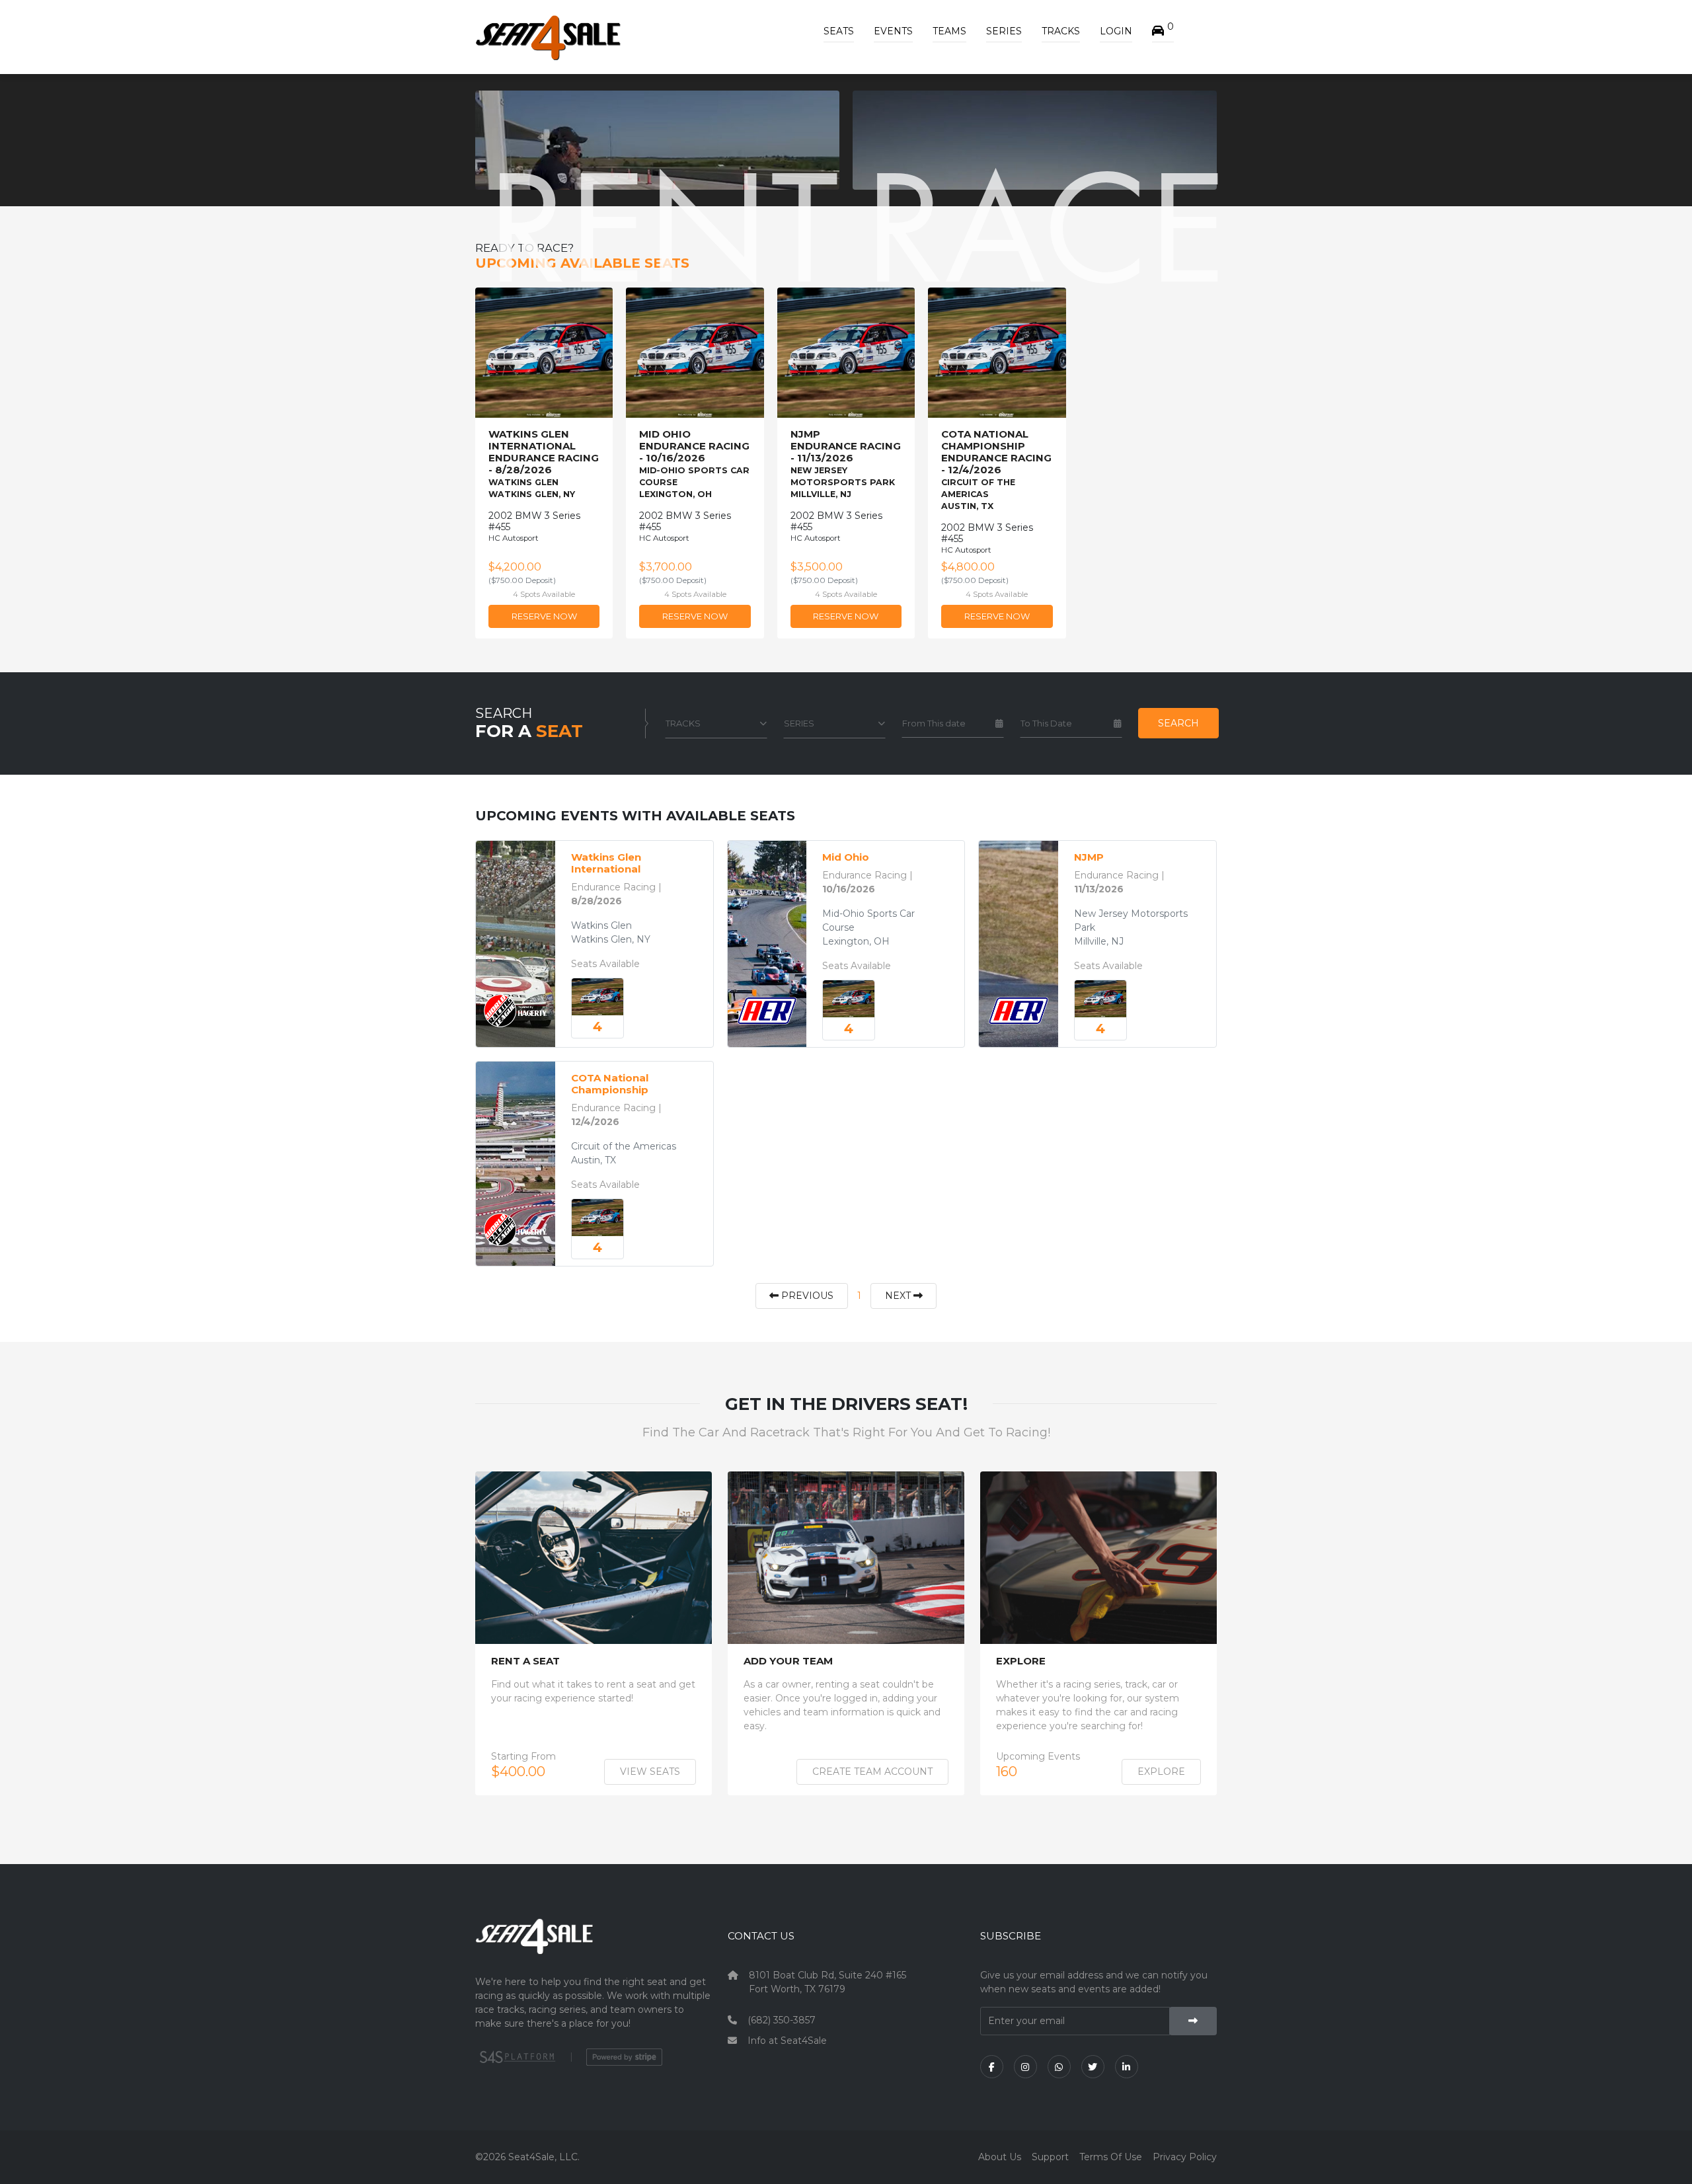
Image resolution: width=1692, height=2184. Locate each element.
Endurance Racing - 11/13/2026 (846, 464)
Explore (1021, 1661)
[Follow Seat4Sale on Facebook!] (992, 2067)
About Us (1000, 2157)
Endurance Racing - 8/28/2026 (544, 464)
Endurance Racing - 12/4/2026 (996, 470)
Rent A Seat (525, 1661)
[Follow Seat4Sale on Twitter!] (1093, 2067)
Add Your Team (788, 1661)
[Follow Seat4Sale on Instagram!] (1025, 2067)
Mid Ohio (846, 857)
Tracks (1061, 31)
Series (1004, 31)
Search (1178, 723)
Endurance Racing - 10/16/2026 (694, 464)
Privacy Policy (1185, 2157)
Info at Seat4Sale (787, 2041)
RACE (1045, 226)
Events (893, 31)
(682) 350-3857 (782, 2020)
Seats (839, 31)
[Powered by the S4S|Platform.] (516, 2057)
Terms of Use (1111, 2157)
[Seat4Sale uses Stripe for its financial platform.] (624, 2057)
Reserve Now (544, 616)
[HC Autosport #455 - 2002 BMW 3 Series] (597, 997)
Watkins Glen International (606, 863)
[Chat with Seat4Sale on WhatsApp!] (1059, 2067)
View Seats (650, 1772)
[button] (1163, 31)
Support (1050, 2157)
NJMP (1089, 857)
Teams (949, 31)
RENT (663, 226)
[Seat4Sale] (594, 1946)
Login (1116, 31)
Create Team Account (872, 1772)
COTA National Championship (610, 1084)
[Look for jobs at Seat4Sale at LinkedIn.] (1127, 2067)
